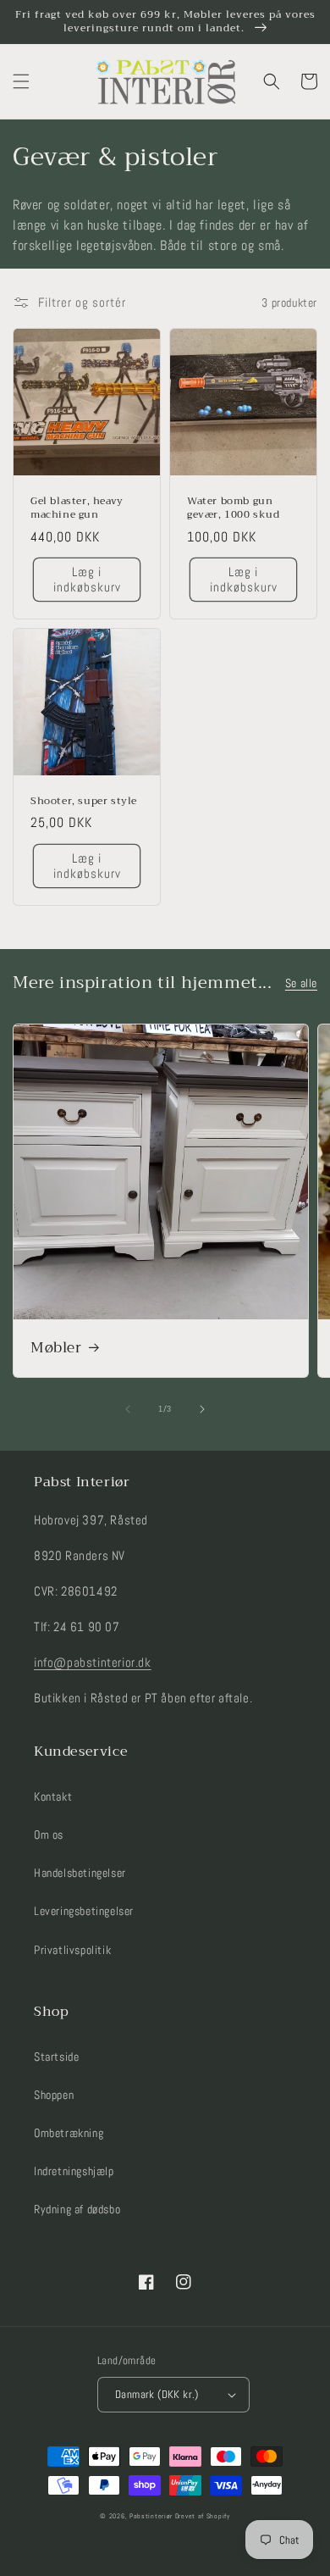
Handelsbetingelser (80, 1873)
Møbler (56, 1348)
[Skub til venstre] (128, 1409)
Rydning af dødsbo (77, 2209)
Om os (49, 1835)
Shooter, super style (84, 802)
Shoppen (54, 2095)
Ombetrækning (69, 2133)
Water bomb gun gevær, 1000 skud (234, 508)
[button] (21, 81)
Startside (56, 2057)
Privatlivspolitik (72, 1950)
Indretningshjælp (74, 2171)
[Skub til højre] (202, 1409)
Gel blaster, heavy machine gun (77, 508)
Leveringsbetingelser (84, 1911)
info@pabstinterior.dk (93, 1662)
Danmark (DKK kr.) (157, 2394)
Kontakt (53, 1796)
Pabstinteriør (151, 2516)
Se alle (301, 983)
